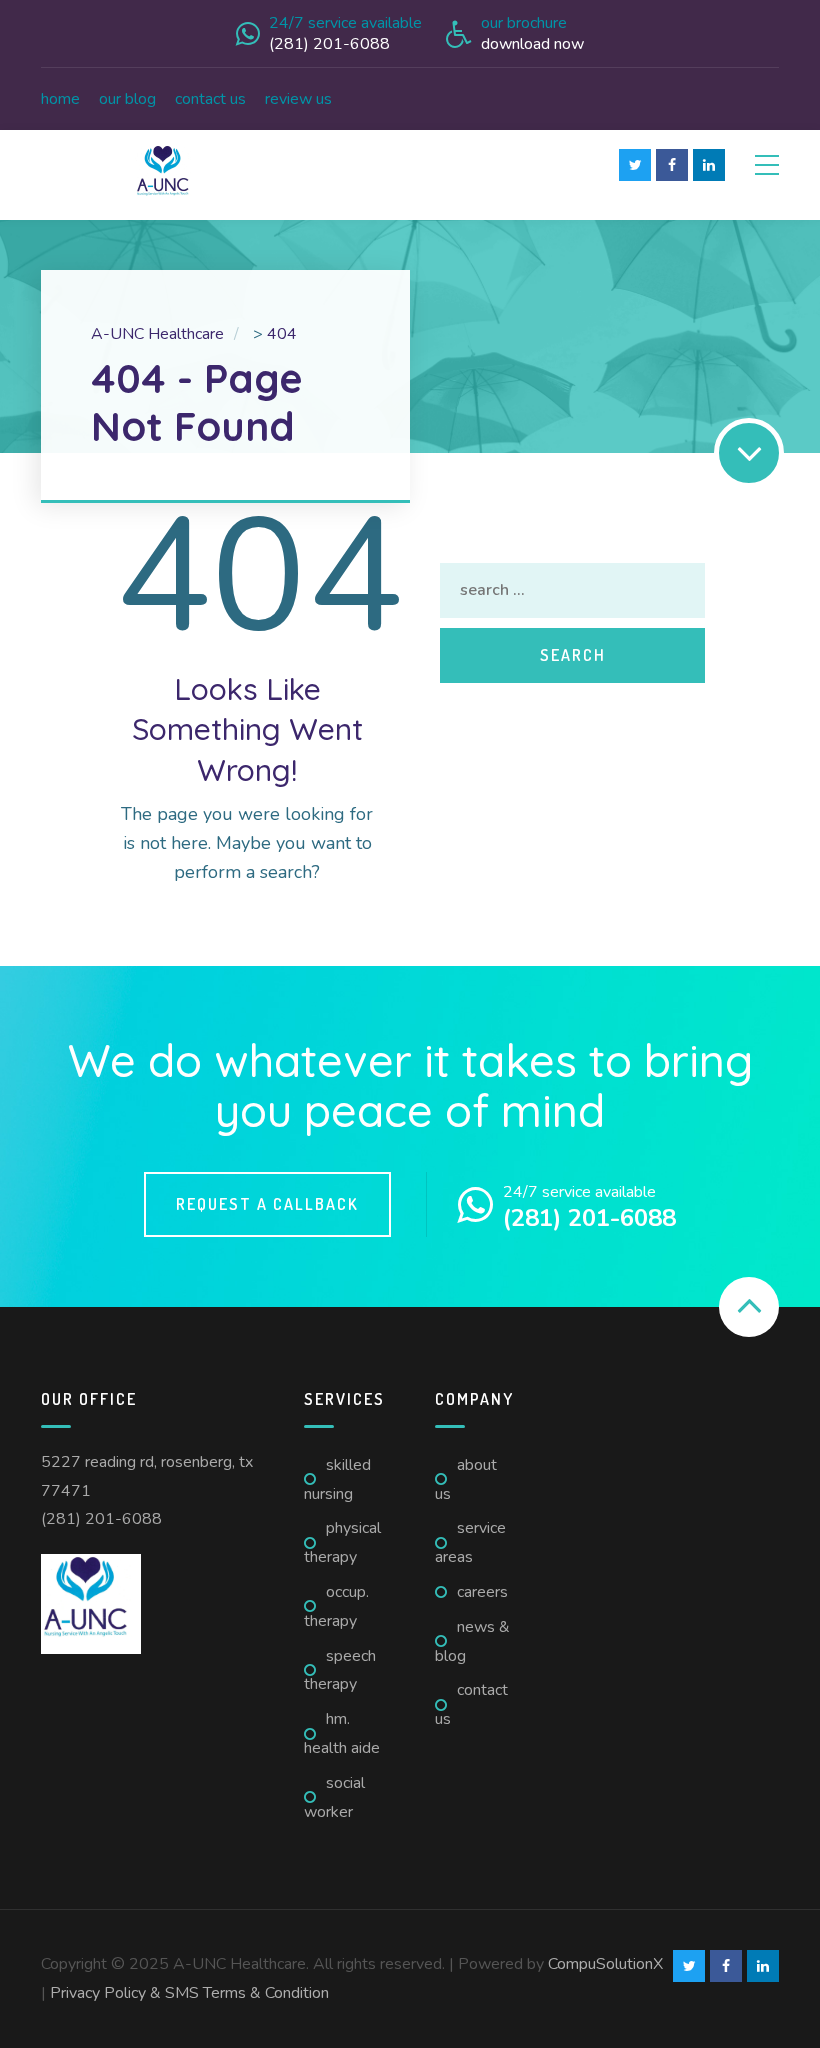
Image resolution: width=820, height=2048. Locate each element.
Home (60, 99)
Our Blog (127, 99)
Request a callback (267, 1204)
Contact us (210, 99)
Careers (482, 1592)
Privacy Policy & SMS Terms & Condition (189, 1993)
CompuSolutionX (605, 1964)
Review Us (298, 99)
